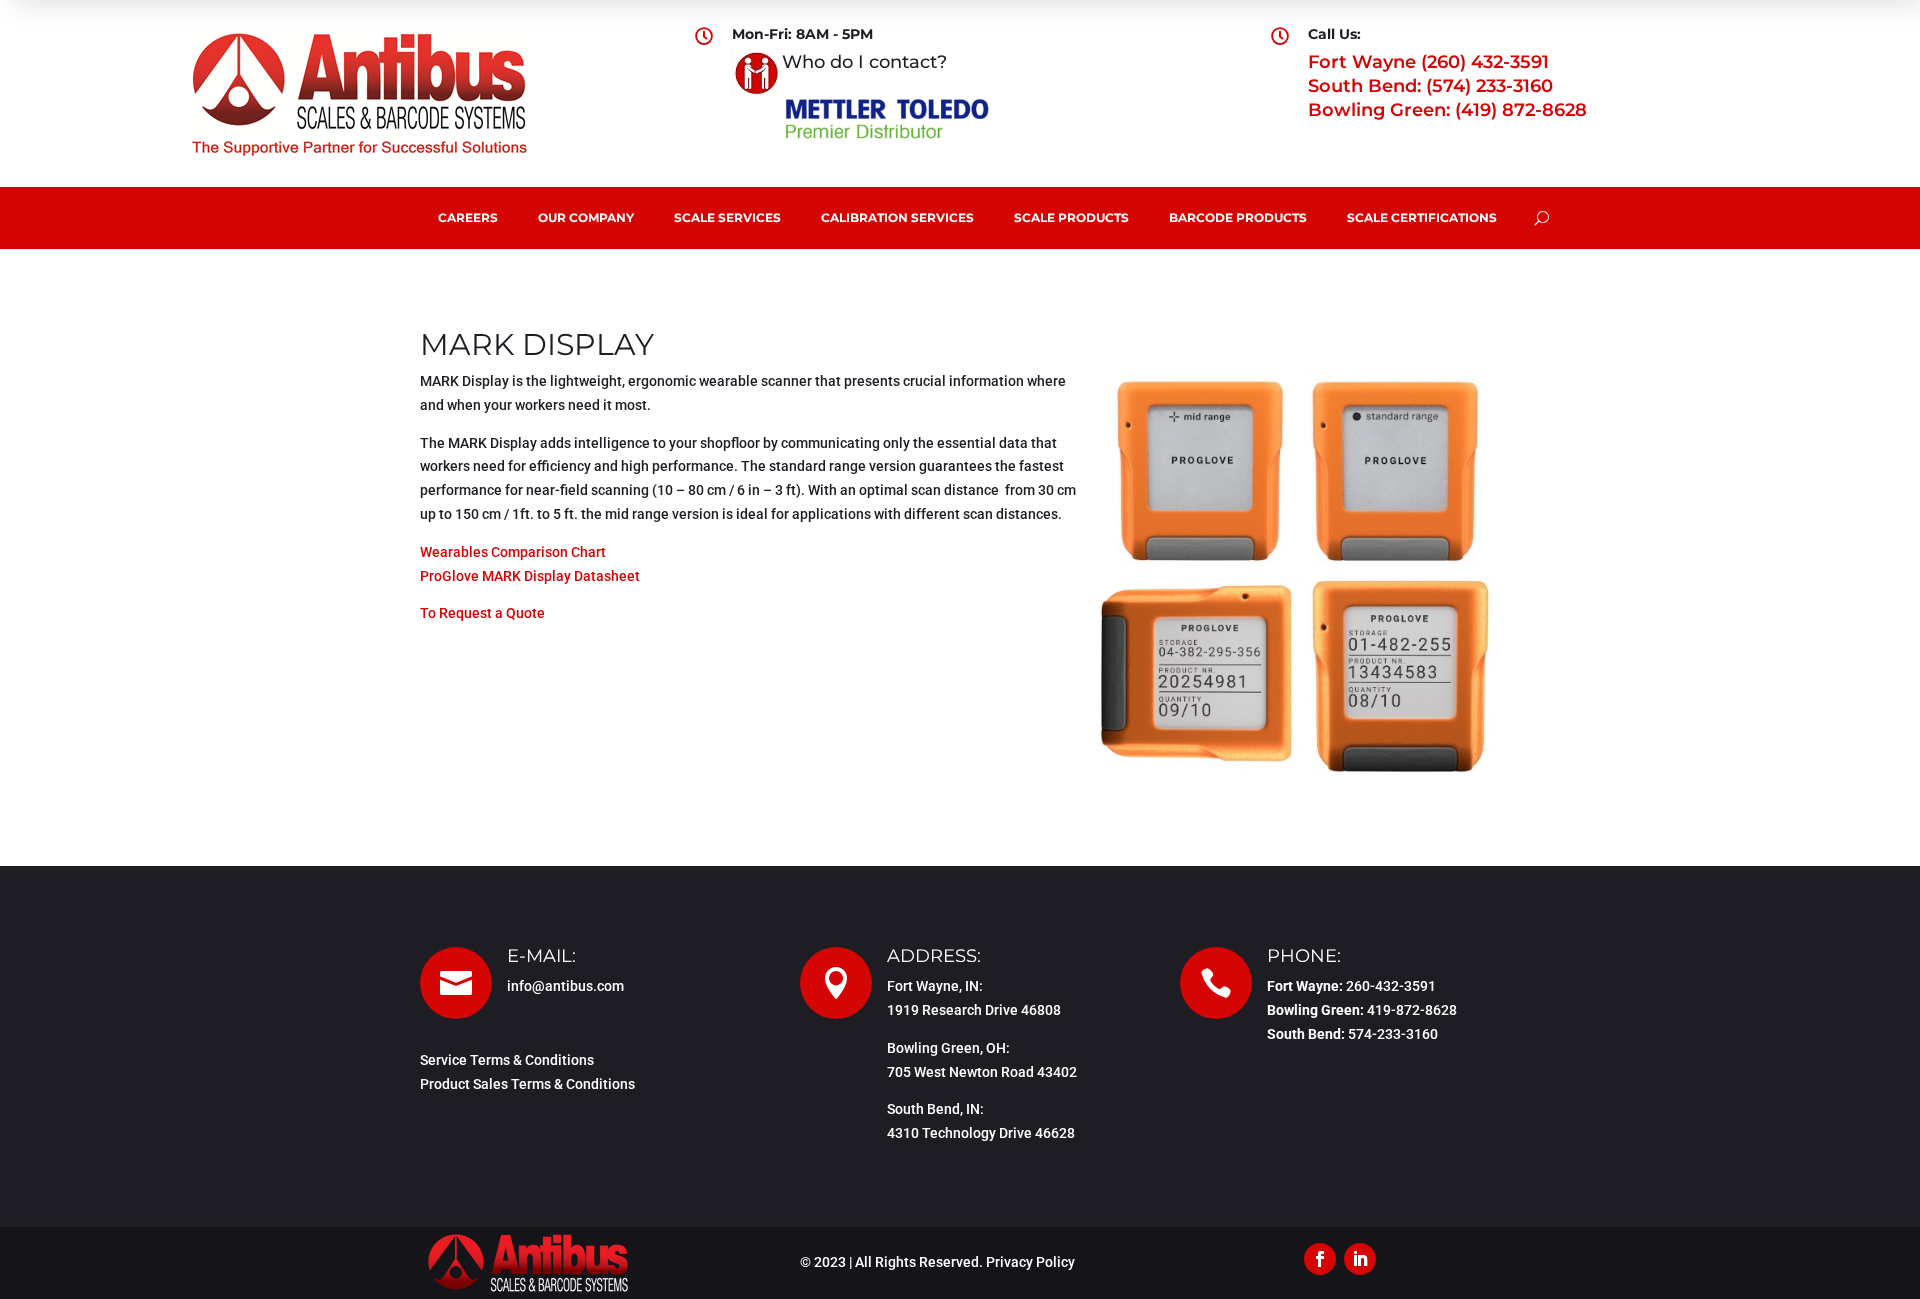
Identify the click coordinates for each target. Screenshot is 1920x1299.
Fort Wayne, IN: (935, 986)
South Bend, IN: (935, 1109)
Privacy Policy (1030, 1262)
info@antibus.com (565, 986)
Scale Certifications (1422, 217)
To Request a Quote (482, 613)
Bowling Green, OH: (948, 1048)
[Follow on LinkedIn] (1360, 1259)
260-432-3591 (1391, 986)
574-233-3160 (1393, 1034)
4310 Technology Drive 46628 (981, 1133)
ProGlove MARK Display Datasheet (530, 576)
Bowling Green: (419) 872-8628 (1447, 110)
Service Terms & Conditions (507, 1060)
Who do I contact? (864, 62)
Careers (468, 217)
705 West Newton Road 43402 (982, 1072)
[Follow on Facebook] (1320, 1259)
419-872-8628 (1412, 1010)
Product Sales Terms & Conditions (527, 1084)
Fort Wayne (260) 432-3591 (1428, 62)
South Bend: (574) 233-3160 (1430, 86)
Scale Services (727, 217)
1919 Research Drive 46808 (974, 1010)
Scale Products (1071, 217)
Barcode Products (1238, 217)
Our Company (586, 217)
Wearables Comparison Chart (513, 552)
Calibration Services (897, 217)
